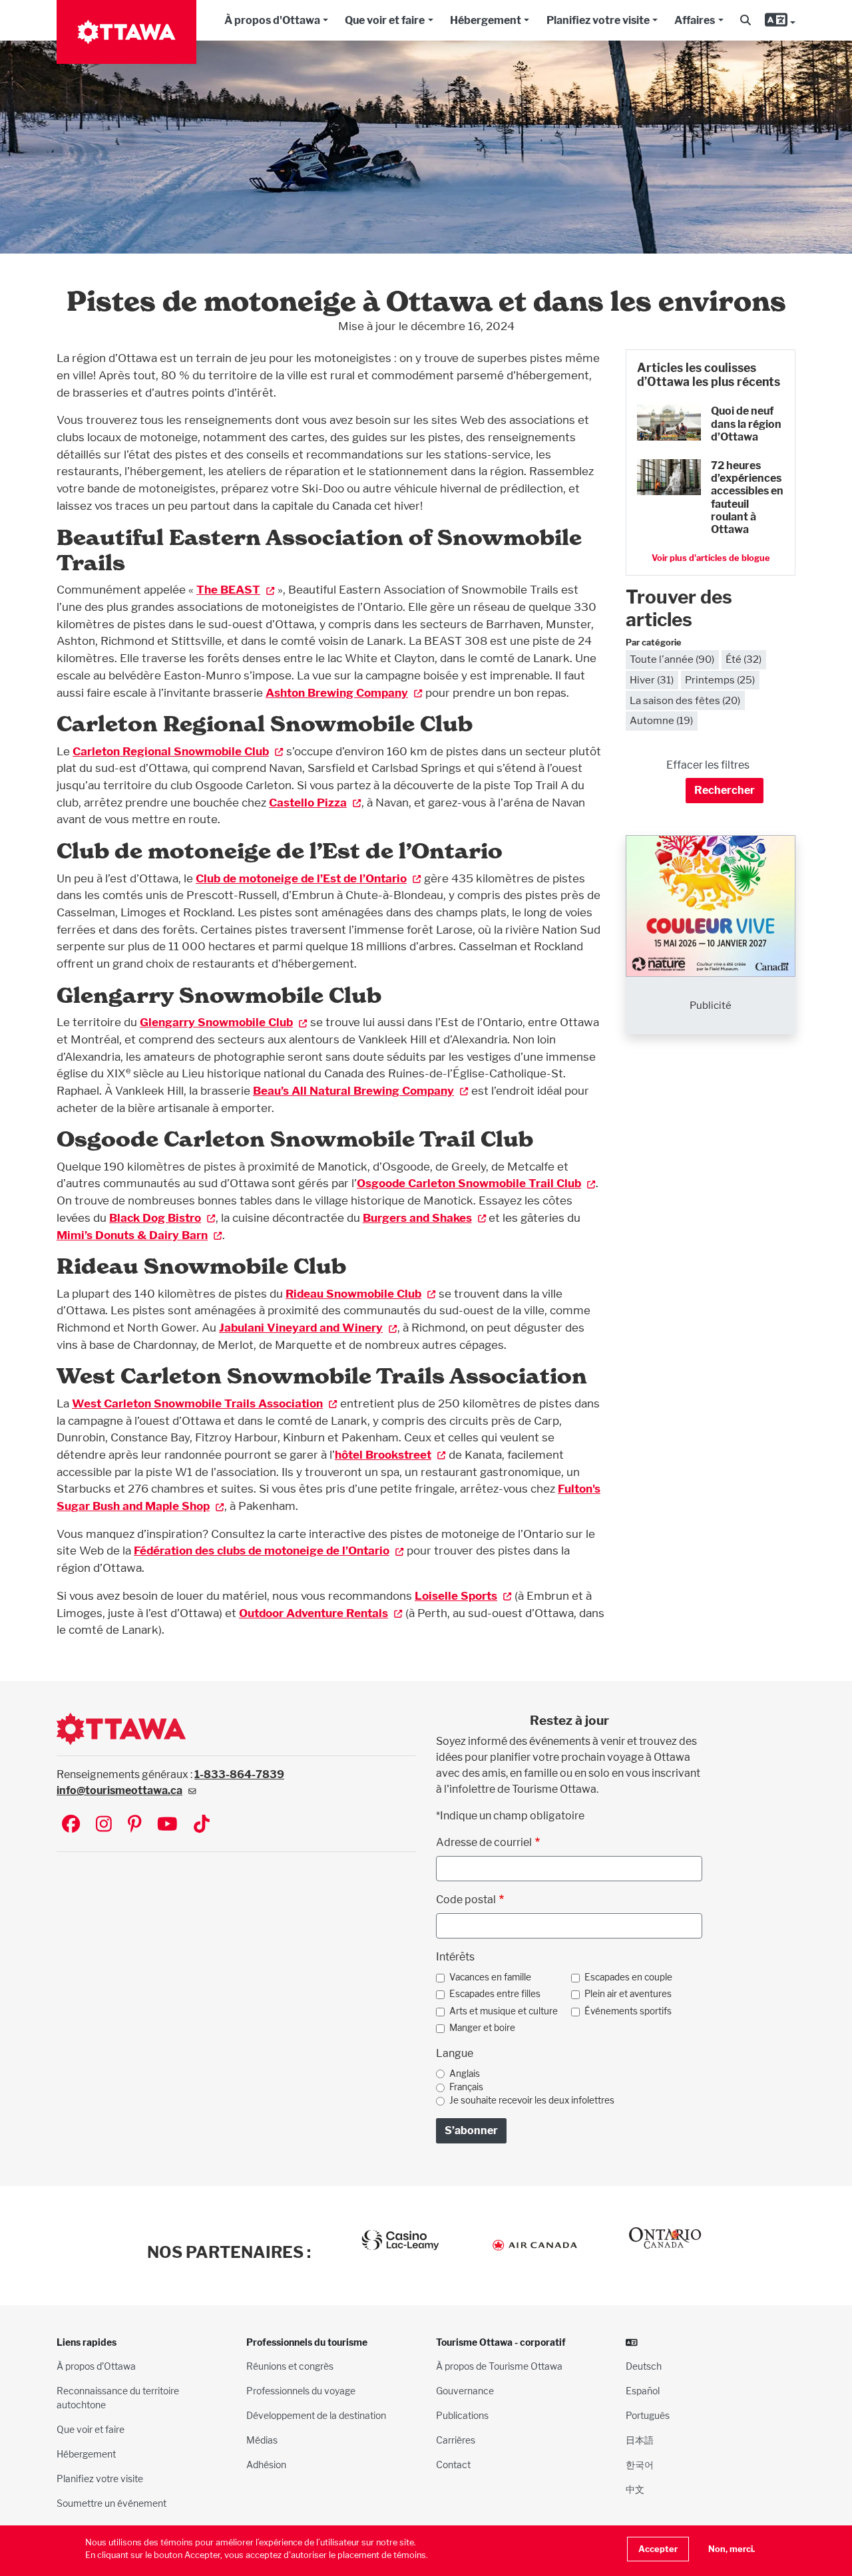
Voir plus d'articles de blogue (711, 558)
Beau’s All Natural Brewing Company (353, 1090)
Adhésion (266, 2465)
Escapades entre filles (495, 1994)
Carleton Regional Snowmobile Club (171, 751)
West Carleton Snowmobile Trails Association (197, 1403)
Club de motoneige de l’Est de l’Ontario (301, 878)
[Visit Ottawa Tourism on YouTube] (167, 1825)
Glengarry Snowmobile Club (216, 1022)
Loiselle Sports (456, 1595)
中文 (635, 2489)
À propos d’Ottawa (96, 2366)
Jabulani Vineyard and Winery (301, 1327)
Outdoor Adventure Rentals (314, 1613)
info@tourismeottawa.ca (119, 1790)
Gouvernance (465, 2391)
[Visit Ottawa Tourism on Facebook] (71, 1825)
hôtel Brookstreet (383, 1454)
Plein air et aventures (628, 1994)
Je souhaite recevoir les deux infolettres (532, 2100)
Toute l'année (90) (672, 659)
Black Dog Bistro (155, 1217)
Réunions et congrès (290, 2366)
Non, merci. (732, 2549)
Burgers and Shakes (417, 1217)
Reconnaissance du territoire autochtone (118, 2398)
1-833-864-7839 (239, 1774)
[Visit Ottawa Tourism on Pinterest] (134, 1825)
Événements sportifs (628, 2011)
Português (648, 2415)
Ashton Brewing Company (337, 692)
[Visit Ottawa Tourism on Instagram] (104, 1825)
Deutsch (644, 2366)
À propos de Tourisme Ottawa (499, 2366)
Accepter (658, 2549)
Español (643, 2391)
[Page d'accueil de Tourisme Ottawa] (126, 32)
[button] (745, 21)
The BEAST (228, 589)
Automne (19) (661, 720)
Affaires (695, 20)
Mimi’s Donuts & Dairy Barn (132, 1235)
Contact (453, 2465)
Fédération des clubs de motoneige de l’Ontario (262, 1550)
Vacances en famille (490, 1977)
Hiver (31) (652, 680)
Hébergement (486, 20)
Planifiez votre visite (598, 20)
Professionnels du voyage (301, 2391)
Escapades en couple (628, 1977)
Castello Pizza (308, 802)
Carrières (456, 2440)
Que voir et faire (385, 20)
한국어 (640, 2465)
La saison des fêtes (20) (685, 700)
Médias (262, 2440)
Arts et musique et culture (504, 2011)
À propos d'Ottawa (272, 20)
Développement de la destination (316, 2415)
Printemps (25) (720, 680)
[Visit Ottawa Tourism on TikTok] (202, 1825)
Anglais (465, 2074)
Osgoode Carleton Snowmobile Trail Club (469, 1183)
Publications (462, 2415)
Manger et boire (482, 2028)
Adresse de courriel (484, 1842)
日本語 (640, 2440)
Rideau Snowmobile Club (353, 1293)
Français (466, 2087)
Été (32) (744, 659)
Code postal (466, 1900)
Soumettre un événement (111, 2503)
